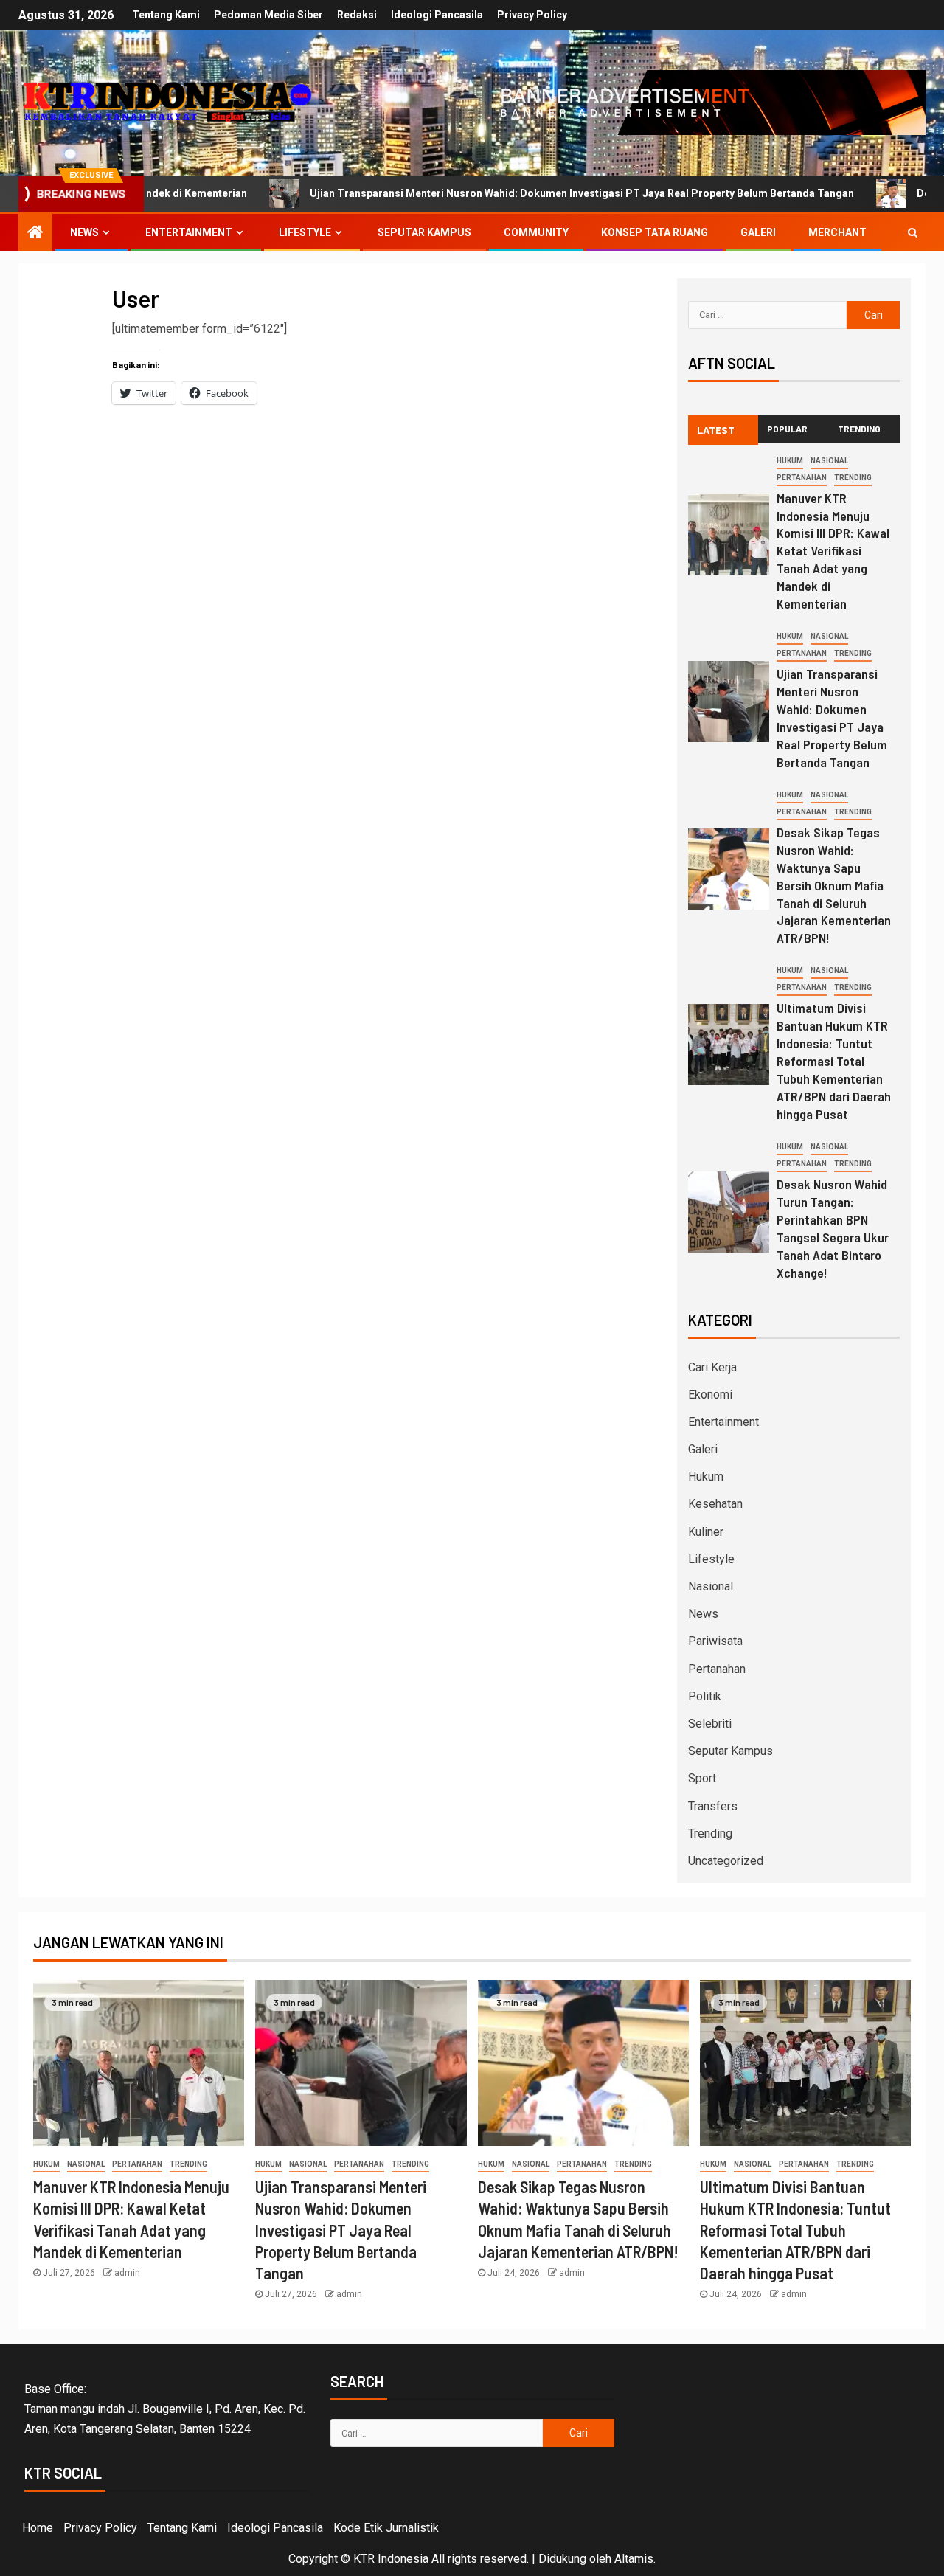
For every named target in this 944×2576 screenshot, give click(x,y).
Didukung (562, 2559)
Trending (853, 478)
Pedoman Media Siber (268, 15)
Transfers (713, 1806)
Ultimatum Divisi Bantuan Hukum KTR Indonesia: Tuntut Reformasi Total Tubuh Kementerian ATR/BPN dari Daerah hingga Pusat (834, 1061)
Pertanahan (802, 478)
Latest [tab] (716, 430)
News (84, 232)
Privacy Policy (532, 15)
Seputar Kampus (424, 232)
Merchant (837, 232)
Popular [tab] (787, 429)
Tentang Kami (166, 15)
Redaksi (357, 15)
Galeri (758, 232)
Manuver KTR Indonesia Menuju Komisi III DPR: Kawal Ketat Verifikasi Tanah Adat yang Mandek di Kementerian (833, 551)
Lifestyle (305, 232)
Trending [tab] (859, 429)
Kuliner (706, 1532)
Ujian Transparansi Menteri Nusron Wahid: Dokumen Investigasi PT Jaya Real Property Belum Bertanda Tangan (499, 193)
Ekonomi (710, 1395)
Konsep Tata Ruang (655, 232)
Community (536, 232)
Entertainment (189, 232)
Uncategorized (726, 1861)
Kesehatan (715, 1504)
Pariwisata (715, 1641)
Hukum (790, 461)
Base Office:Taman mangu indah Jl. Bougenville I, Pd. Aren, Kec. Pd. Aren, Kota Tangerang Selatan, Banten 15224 (165, 2409)
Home (38, 2528)
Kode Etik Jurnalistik (386, 2528)
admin (127, 2273)
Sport (702, 1778)
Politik (705, 1696)
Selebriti (710, 1724)
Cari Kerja (712, 1367)
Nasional (829, 461)
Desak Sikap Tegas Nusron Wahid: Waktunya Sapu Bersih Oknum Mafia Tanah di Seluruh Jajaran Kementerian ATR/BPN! (834, 885)
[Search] (913, 232)
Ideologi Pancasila (437, 15)
